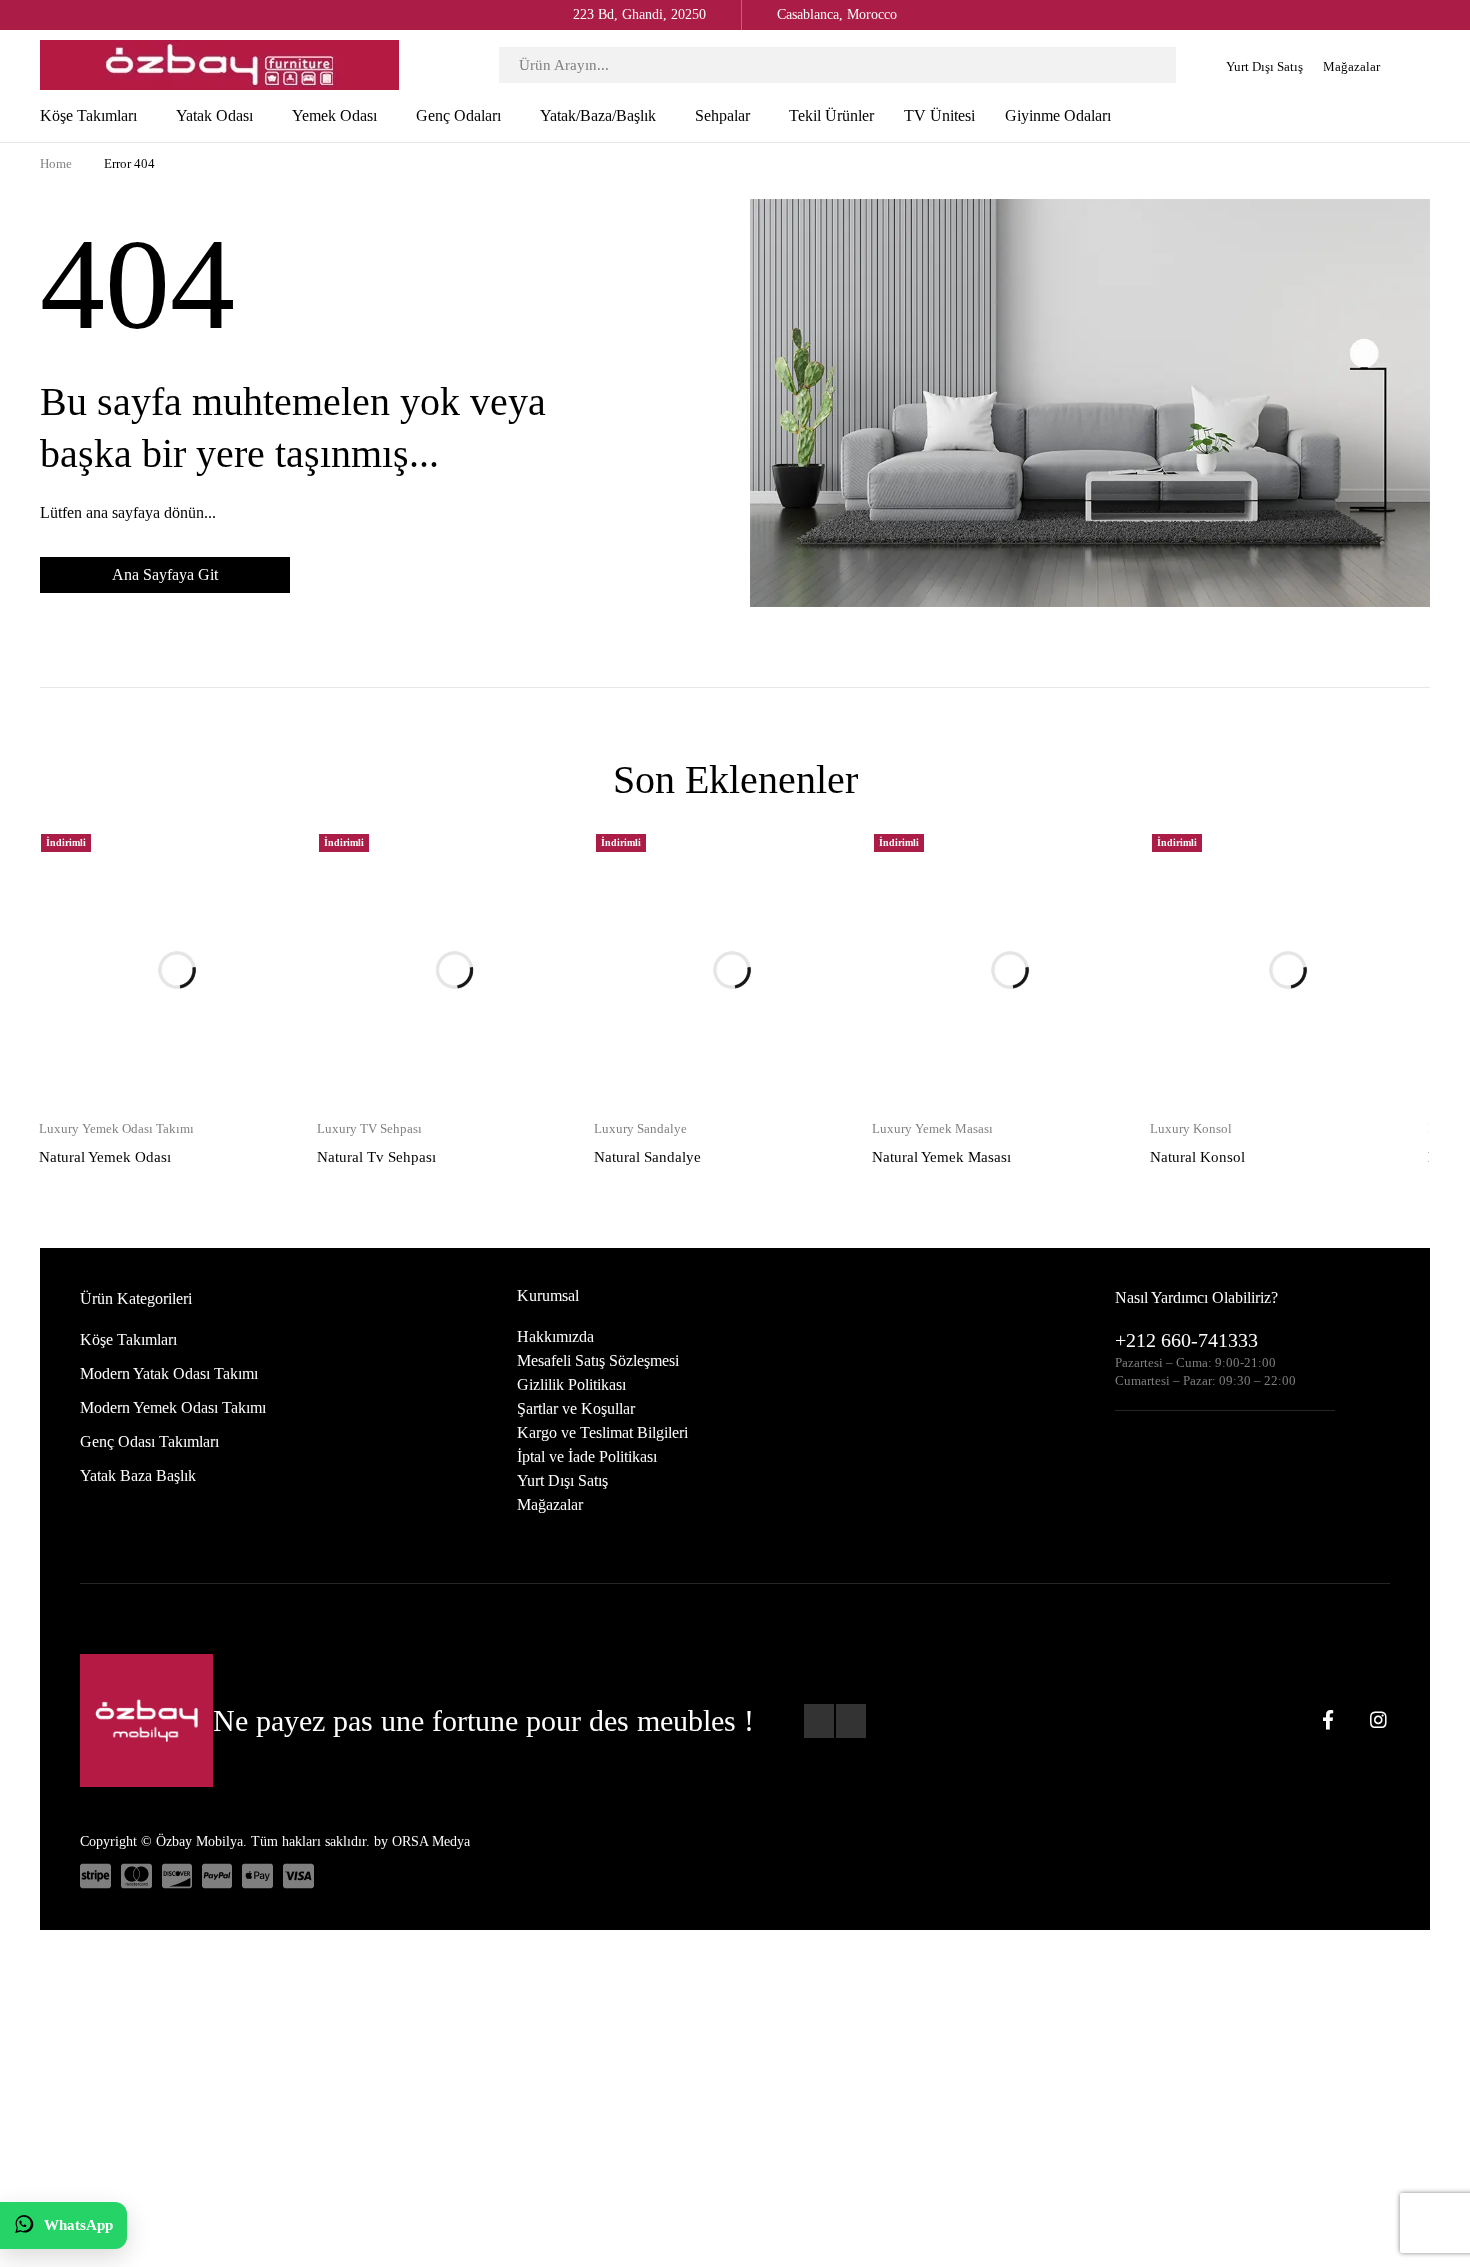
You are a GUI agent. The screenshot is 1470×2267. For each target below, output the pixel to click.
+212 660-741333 (1186, 1237)
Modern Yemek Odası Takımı (173, 1304)
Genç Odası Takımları (149, 1338)
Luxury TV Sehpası (369, 1025)
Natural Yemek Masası (941, 1054)
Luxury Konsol (1191, 1025)
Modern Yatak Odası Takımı (169, 1270)
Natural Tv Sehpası (376, 1054)
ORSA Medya (431, 1738)
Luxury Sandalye (640, 1025)
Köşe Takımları (128, 1236)
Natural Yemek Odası (105, 1054)
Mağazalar (1351, 66)
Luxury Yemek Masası (932, 1025)
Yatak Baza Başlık (138, 1372)
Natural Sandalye (647, 1054)
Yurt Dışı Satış (1264, 66)
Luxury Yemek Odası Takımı (116, 1025)
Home (56, 163)
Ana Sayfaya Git (165, 574)
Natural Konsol (1197, 1054)
